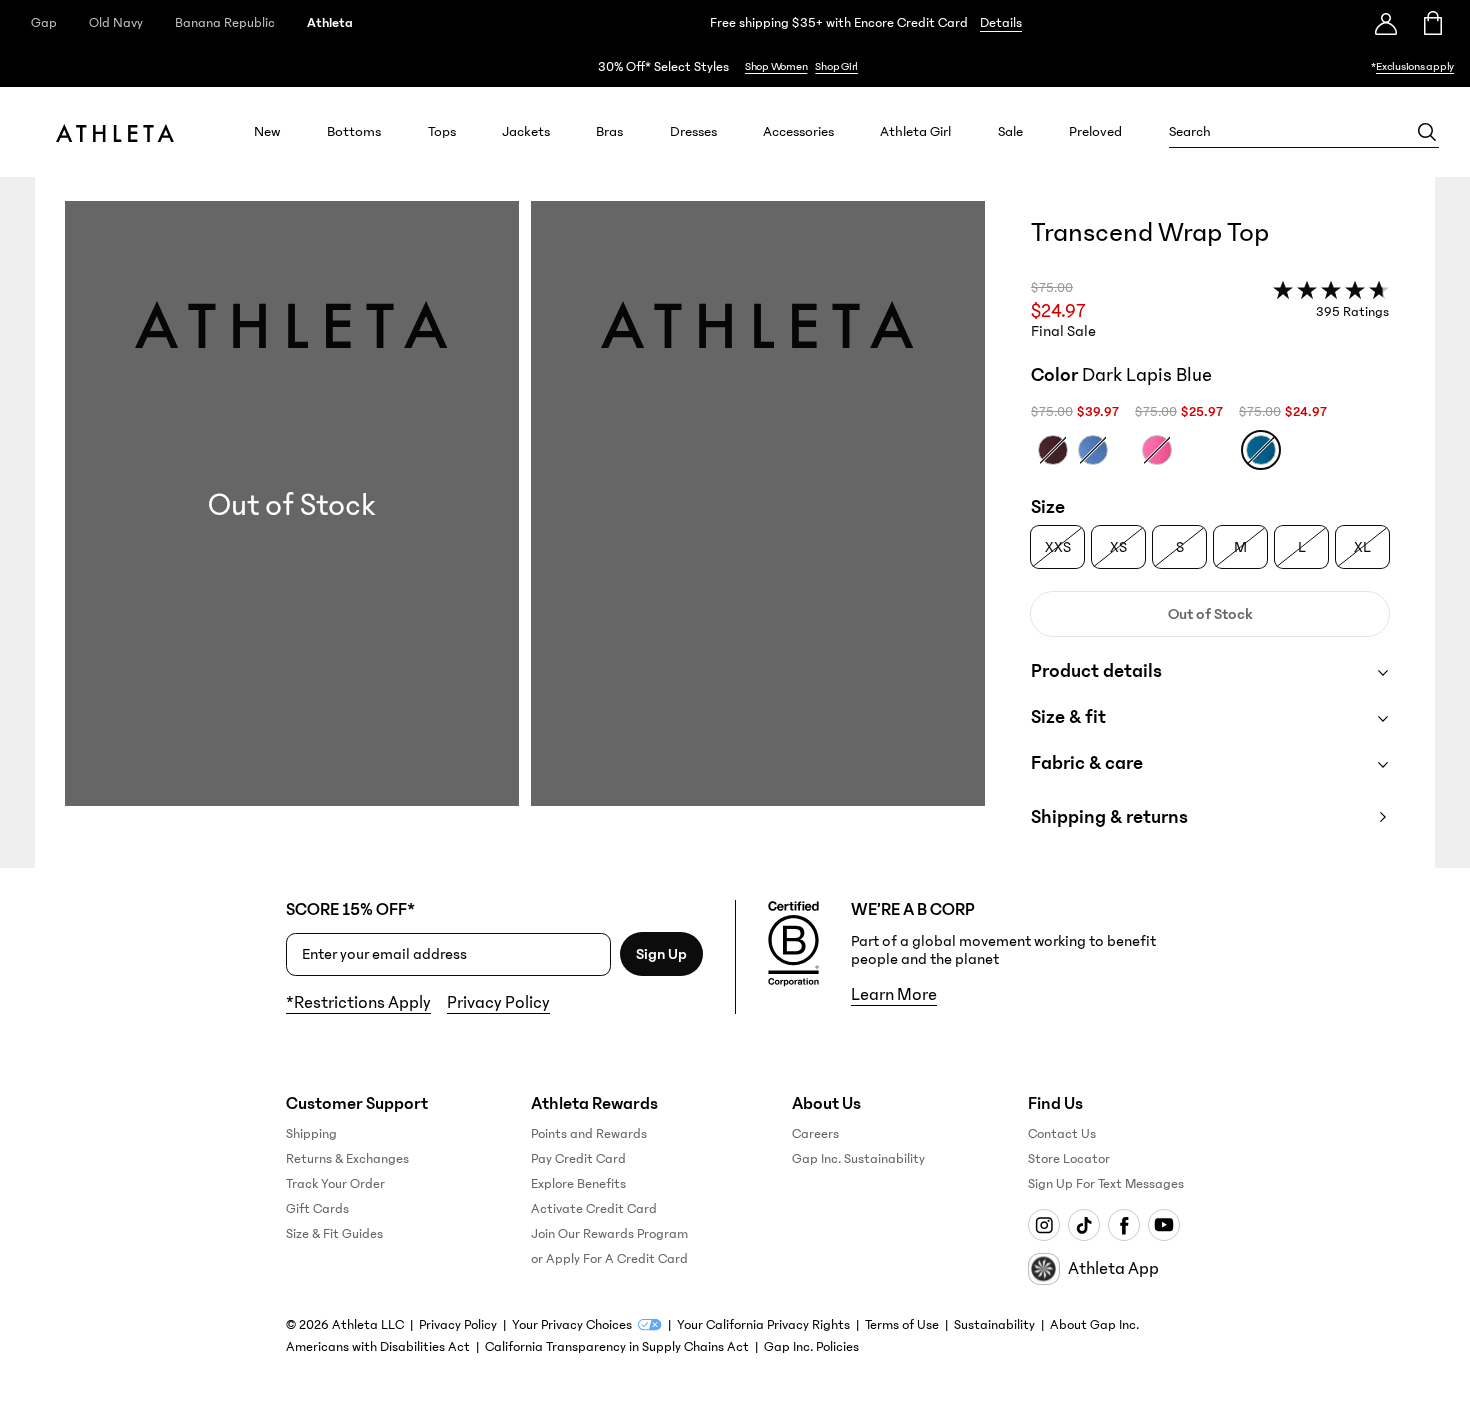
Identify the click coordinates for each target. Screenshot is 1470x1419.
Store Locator (1069, 1159)
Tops (442, 132)
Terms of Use (902, 1325)
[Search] (1427, 132)
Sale (1010, 132)
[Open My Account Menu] (1386, 23)
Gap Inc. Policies (811, 1347)
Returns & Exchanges (347, 1159)
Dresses (693, 132)
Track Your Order (335, 1184)
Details (1001, 23)
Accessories (798, 132)
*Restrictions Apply (358, 1003)
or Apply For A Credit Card (609, 1259)
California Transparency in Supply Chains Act (617, 1347)
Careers (815, 1134)
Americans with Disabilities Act (378, 1347)
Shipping (311, 1134)
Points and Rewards (589, 1134)
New (267, 132)
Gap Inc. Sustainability (858, 1159)
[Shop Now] (735, 66)
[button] (525, 534)
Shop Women (776, 66)
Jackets (526, 132)
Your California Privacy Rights (763, 1325)
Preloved (1095, 132)
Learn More (894, 995)
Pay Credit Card (578, 1159)
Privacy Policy (498, 1003)
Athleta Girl (915, 132)
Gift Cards (317, 1209)
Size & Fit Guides (334, 1234)
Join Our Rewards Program (609, 1234)
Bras (609, 132)
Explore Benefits (578, 1184)
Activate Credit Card (594, 1209)
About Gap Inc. (1094, 1325)
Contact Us (1062, 1134)
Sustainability (994, 1325)
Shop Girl (836, 66)
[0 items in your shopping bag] (1431, 23)
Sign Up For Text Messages (1106, 1184)
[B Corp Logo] (793, 944)
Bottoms (354, 132)
